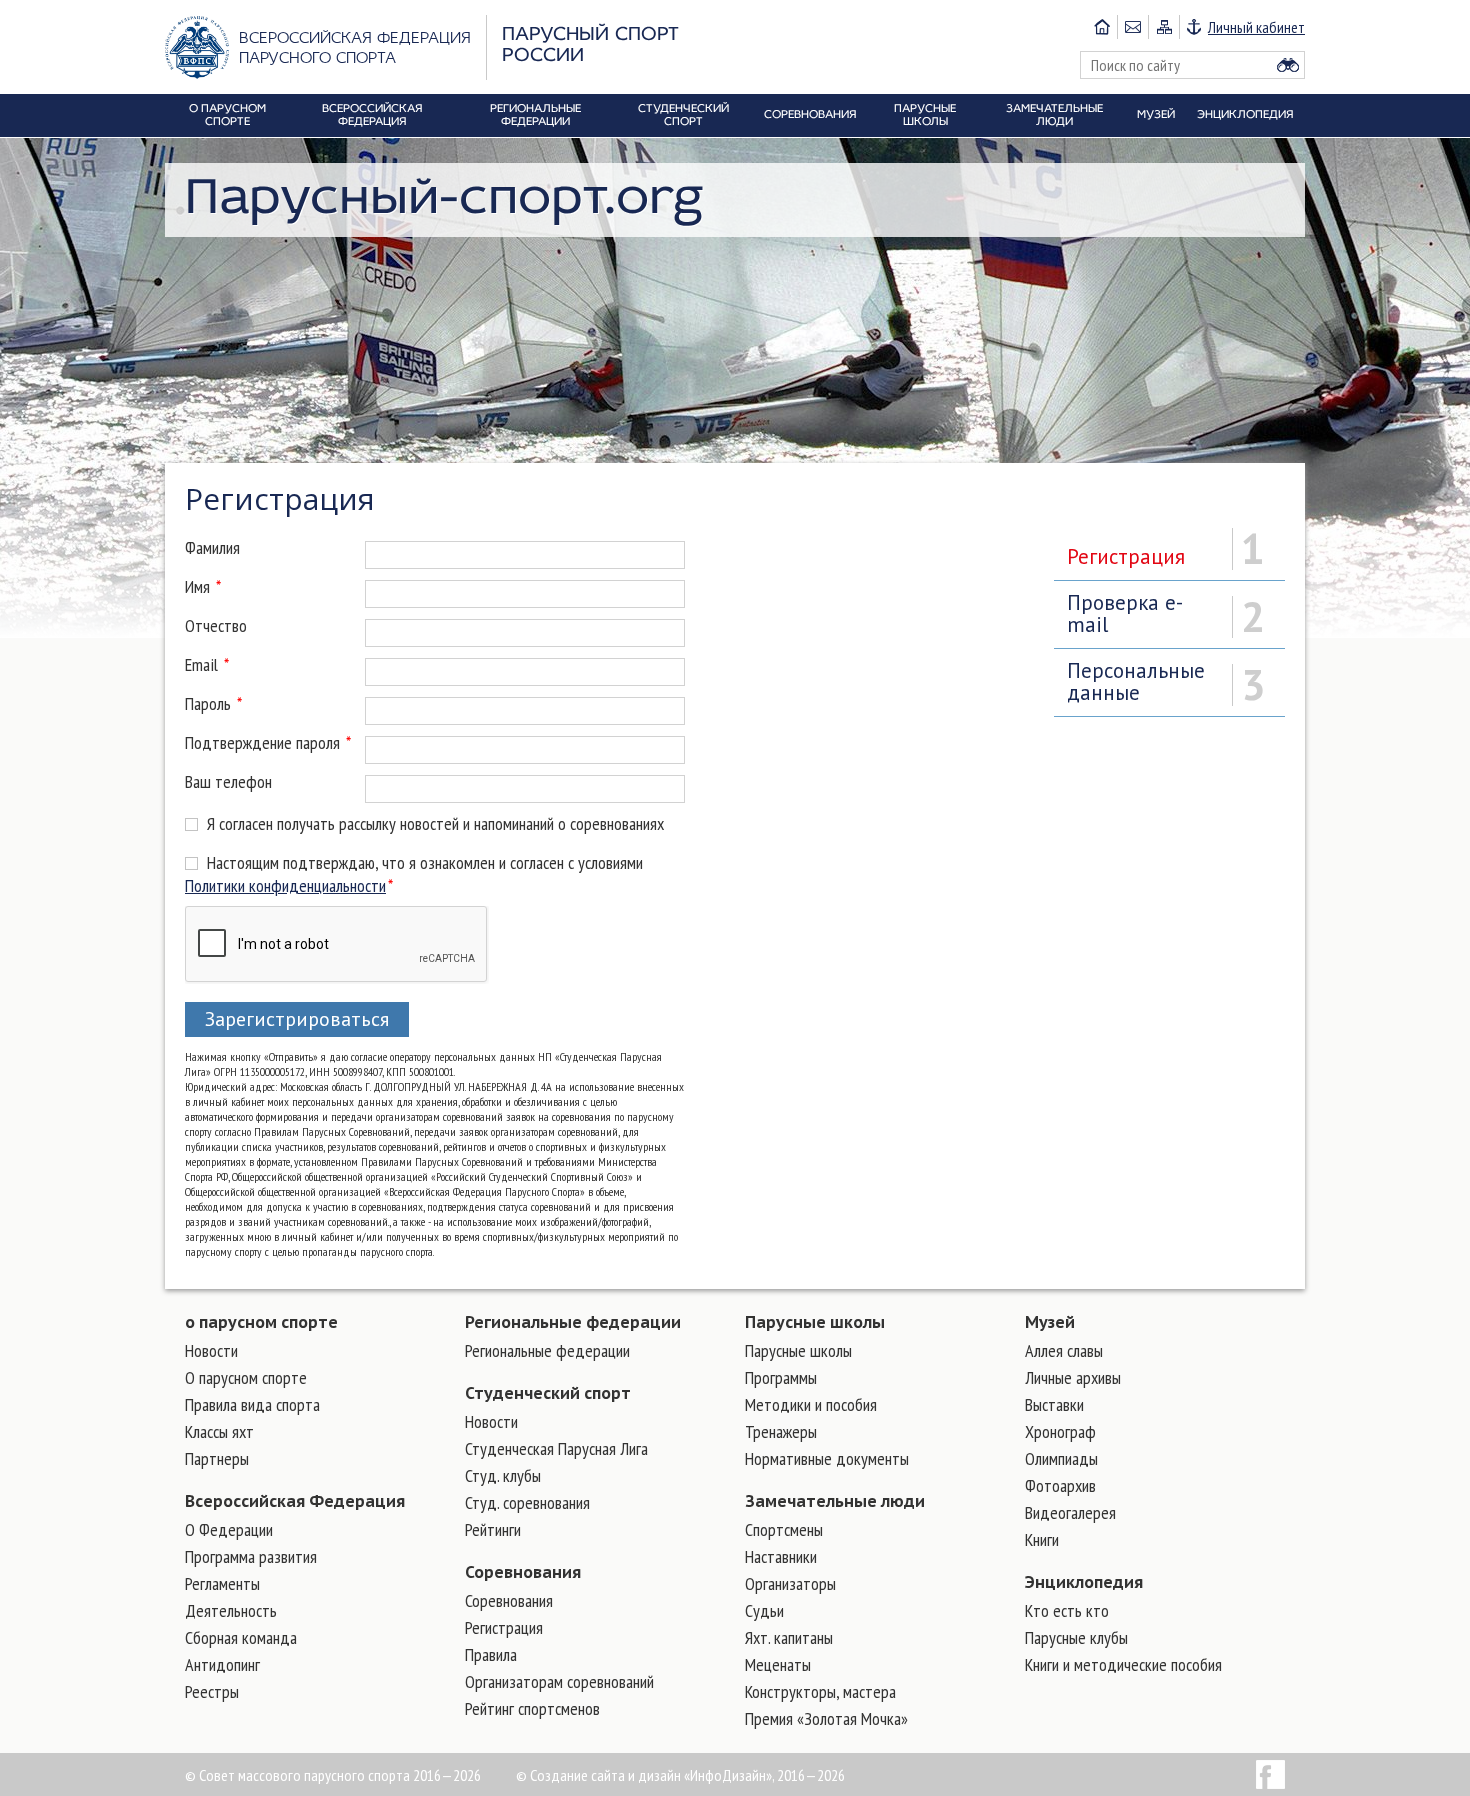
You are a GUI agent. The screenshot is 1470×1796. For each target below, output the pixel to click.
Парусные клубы (1076, 1637)
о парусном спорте (261, 1322)
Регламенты (222, 1583)
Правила (491, 1654)
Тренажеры (781, 1431)
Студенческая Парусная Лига (556, 1448)
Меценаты (778, 1664)
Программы (781, 1377)
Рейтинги (493, 1529)
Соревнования (523, 1572)
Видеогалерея (1070, 1512)
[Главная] (1102, 27)
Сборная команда (241, 1637)
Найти (1288, 65)
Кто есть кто (1067, 1610)
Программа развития (251, 1556)
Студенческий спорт (548, 1393)
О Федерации (229, 1529)
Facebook (1270, 1774)
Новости (211, 1350)
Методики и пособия (811, 1404)
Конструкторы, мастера (820, 1691)
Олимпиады (1061, 1458)
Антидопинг (222, 1664)
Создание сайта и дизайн (605, 1775)
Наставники (781, 1556)
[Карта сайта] (1163, 27)
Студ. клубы (503, 1475)
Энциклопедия (1084, 1582)
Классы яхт (219, 1431)
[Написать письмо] (1132, 27)
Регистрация (504, 1627)
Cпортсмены (784, 1529)
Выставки (1054, 1404)
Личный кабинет (1256, 27)
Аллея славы (1064, 1350)
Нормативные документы (827, 1458)
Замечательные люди (835, 1501)
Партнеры (217, 1458)
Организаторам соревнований (559, 1681)
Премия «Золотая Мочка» (826, 1718)
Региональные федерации (573, 1322)
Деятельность (231, 1610)
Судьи (764, 1610)
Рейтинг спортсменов (532, 1708)
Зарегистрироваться (297, 1019)
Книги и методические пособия (1123, 1664)
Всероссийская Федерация (295, 1501)
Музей (1050, 1322)
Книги (1042, 1539)
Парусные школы (815, 1322)
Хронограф (1060, 1431)
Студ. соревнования (527, 1502)
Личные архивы (1073, 1377)
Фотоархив (1060, 1485)
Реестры (212, 1691)
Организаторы (790, 1583)
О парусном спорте (246, 1377)
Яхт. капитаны (789, 1637)
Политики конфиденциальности (285, 885)
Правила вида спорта (252, 1404)
